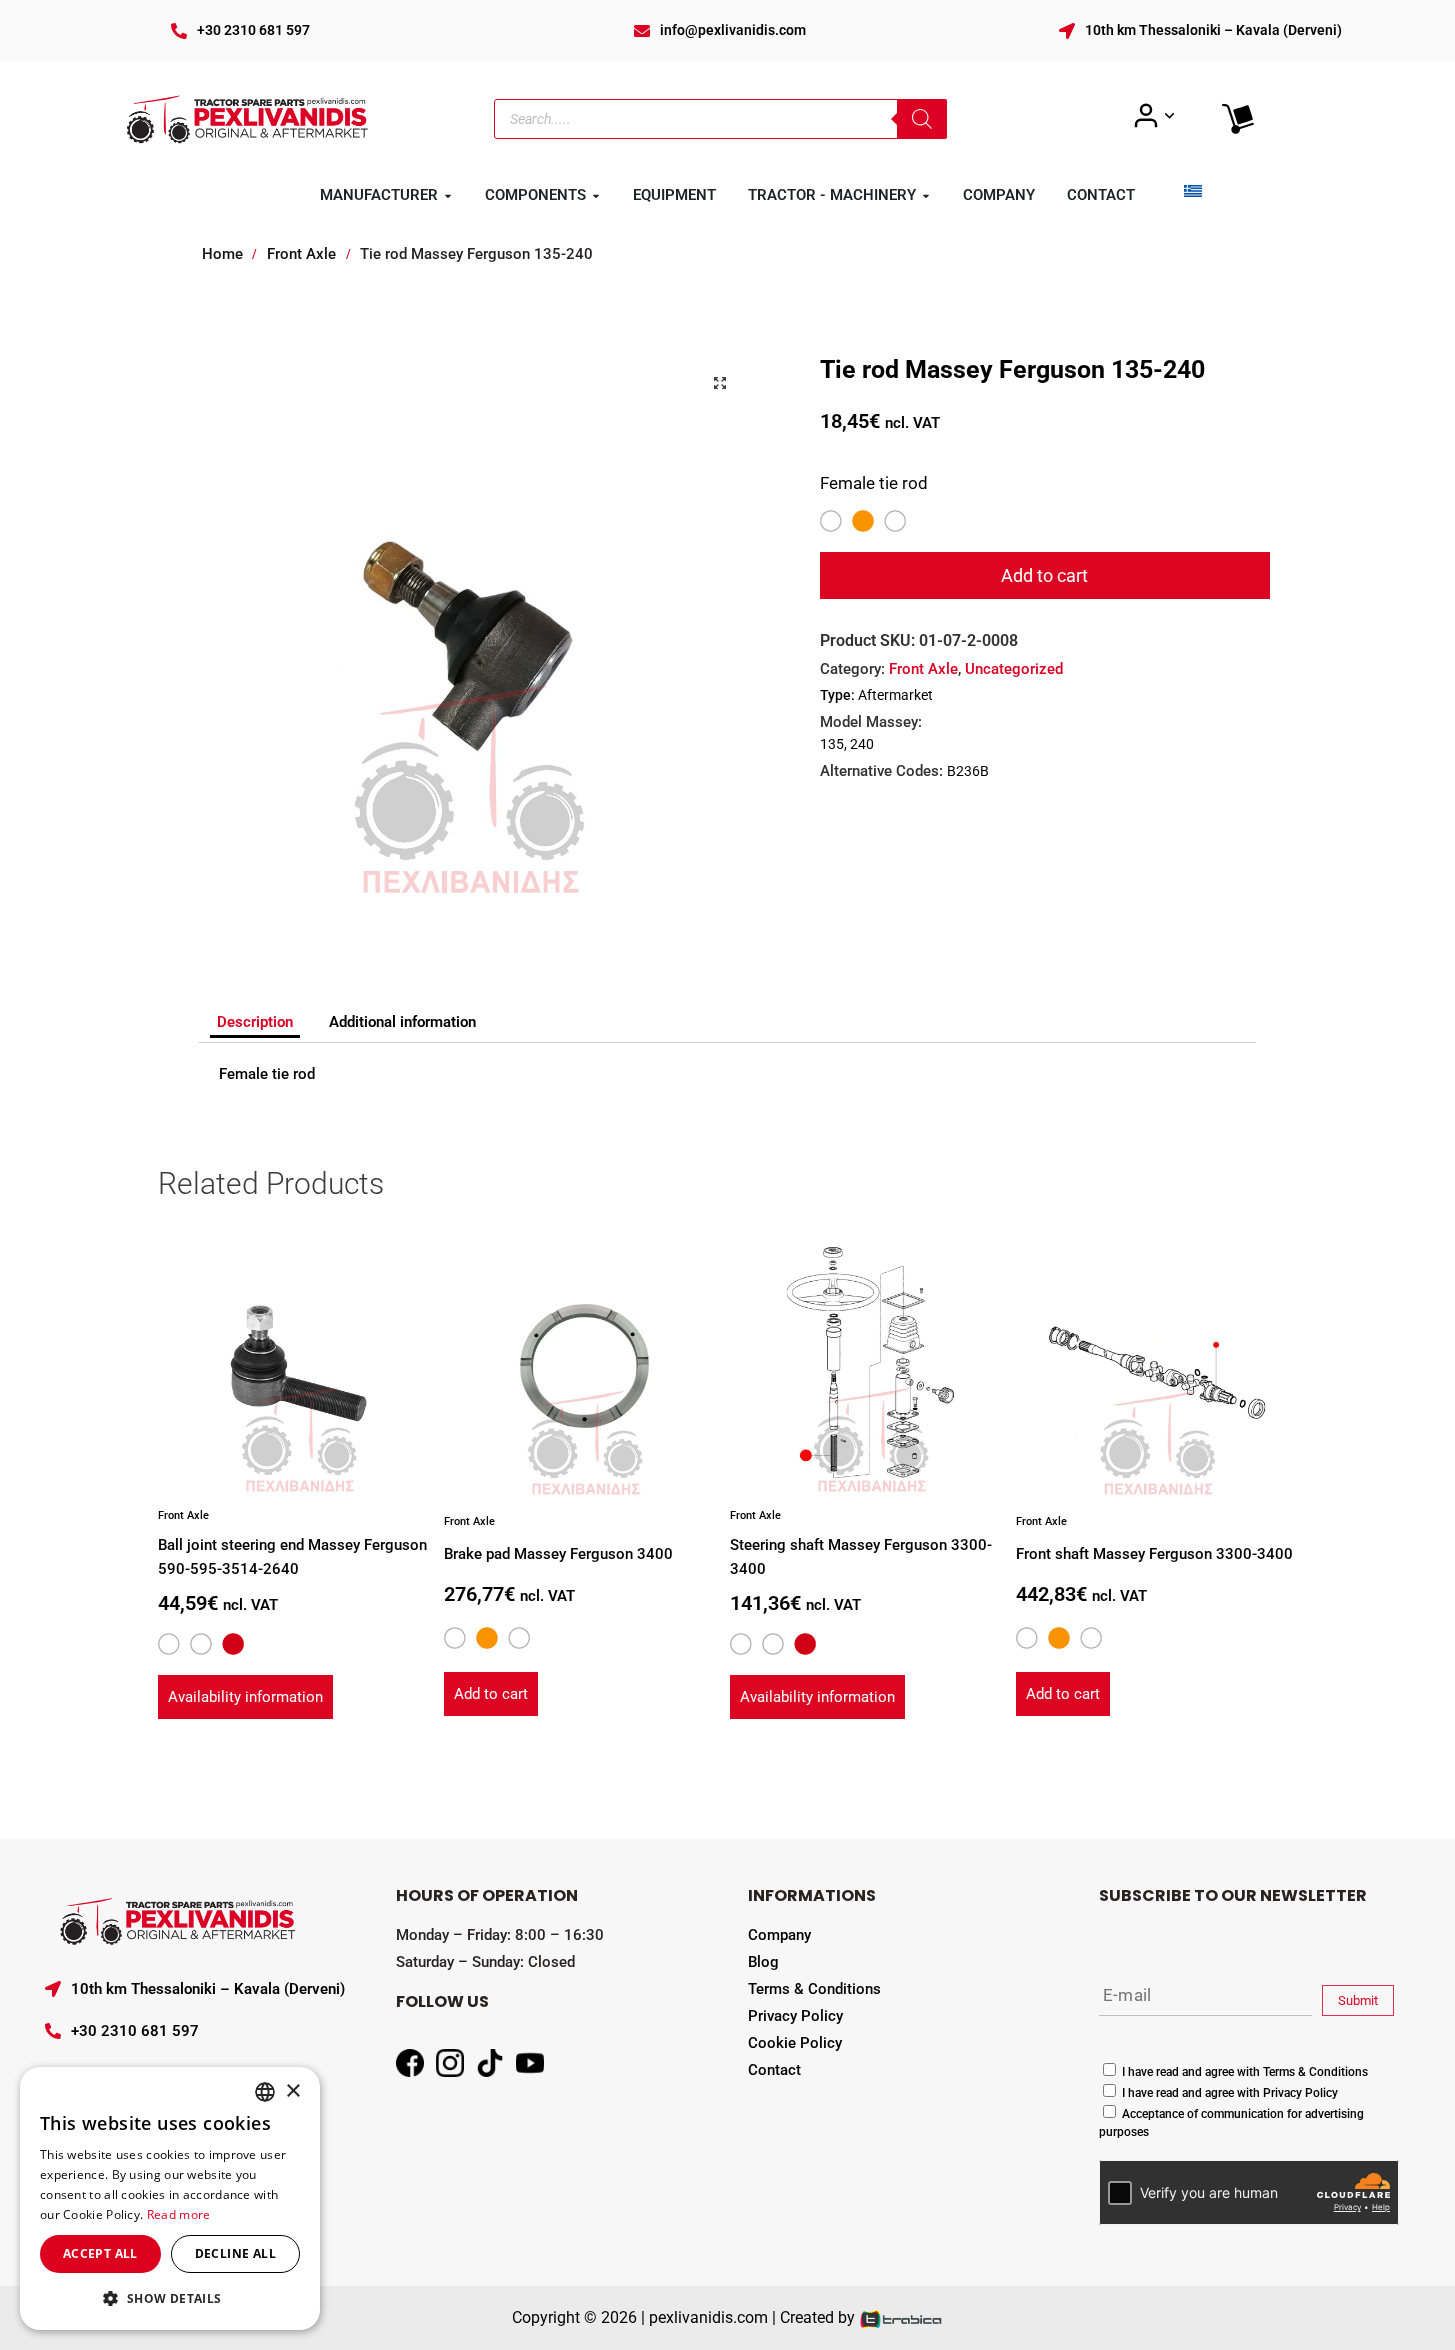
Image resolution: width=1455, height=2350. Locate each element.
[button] (720, 383)
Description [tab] (255, 1022)
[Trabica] (901, 2317)
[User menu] (1154, 116)
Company (779, 1935)
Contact (774, 2070)
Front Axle (301, 254)
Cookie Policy (795, 2043)
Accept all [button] (100, 2253)
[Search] (922, 119)
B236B (968, 771)
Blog (763, 1962)
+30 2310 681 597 (253, 30)
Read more (179, 2214)
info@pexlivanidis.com (733, 30)
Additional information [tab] (402, 1022)
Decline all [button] (235, 2253)
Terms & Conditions (814, 1989)
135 (832, 744)
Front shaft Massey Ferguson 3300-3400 (1154, 1554)
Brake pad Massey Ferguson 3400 (558, 1554)
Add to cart (1044, 575)
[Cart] (1238, 119)
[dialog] (170, 2198)
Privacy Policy (795, 2016)
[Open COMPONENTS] (596, 196)
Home (222, 254)
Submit (1358, 2000)
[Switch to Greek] (1193, 190)
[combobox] (265, 2092)
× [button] (292, 2091)
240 (862, 744)
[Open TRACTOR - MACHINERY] (926, 196)
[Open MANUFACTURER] (448, 196)
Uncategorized (1014, 669)
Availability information (245, 1697)
